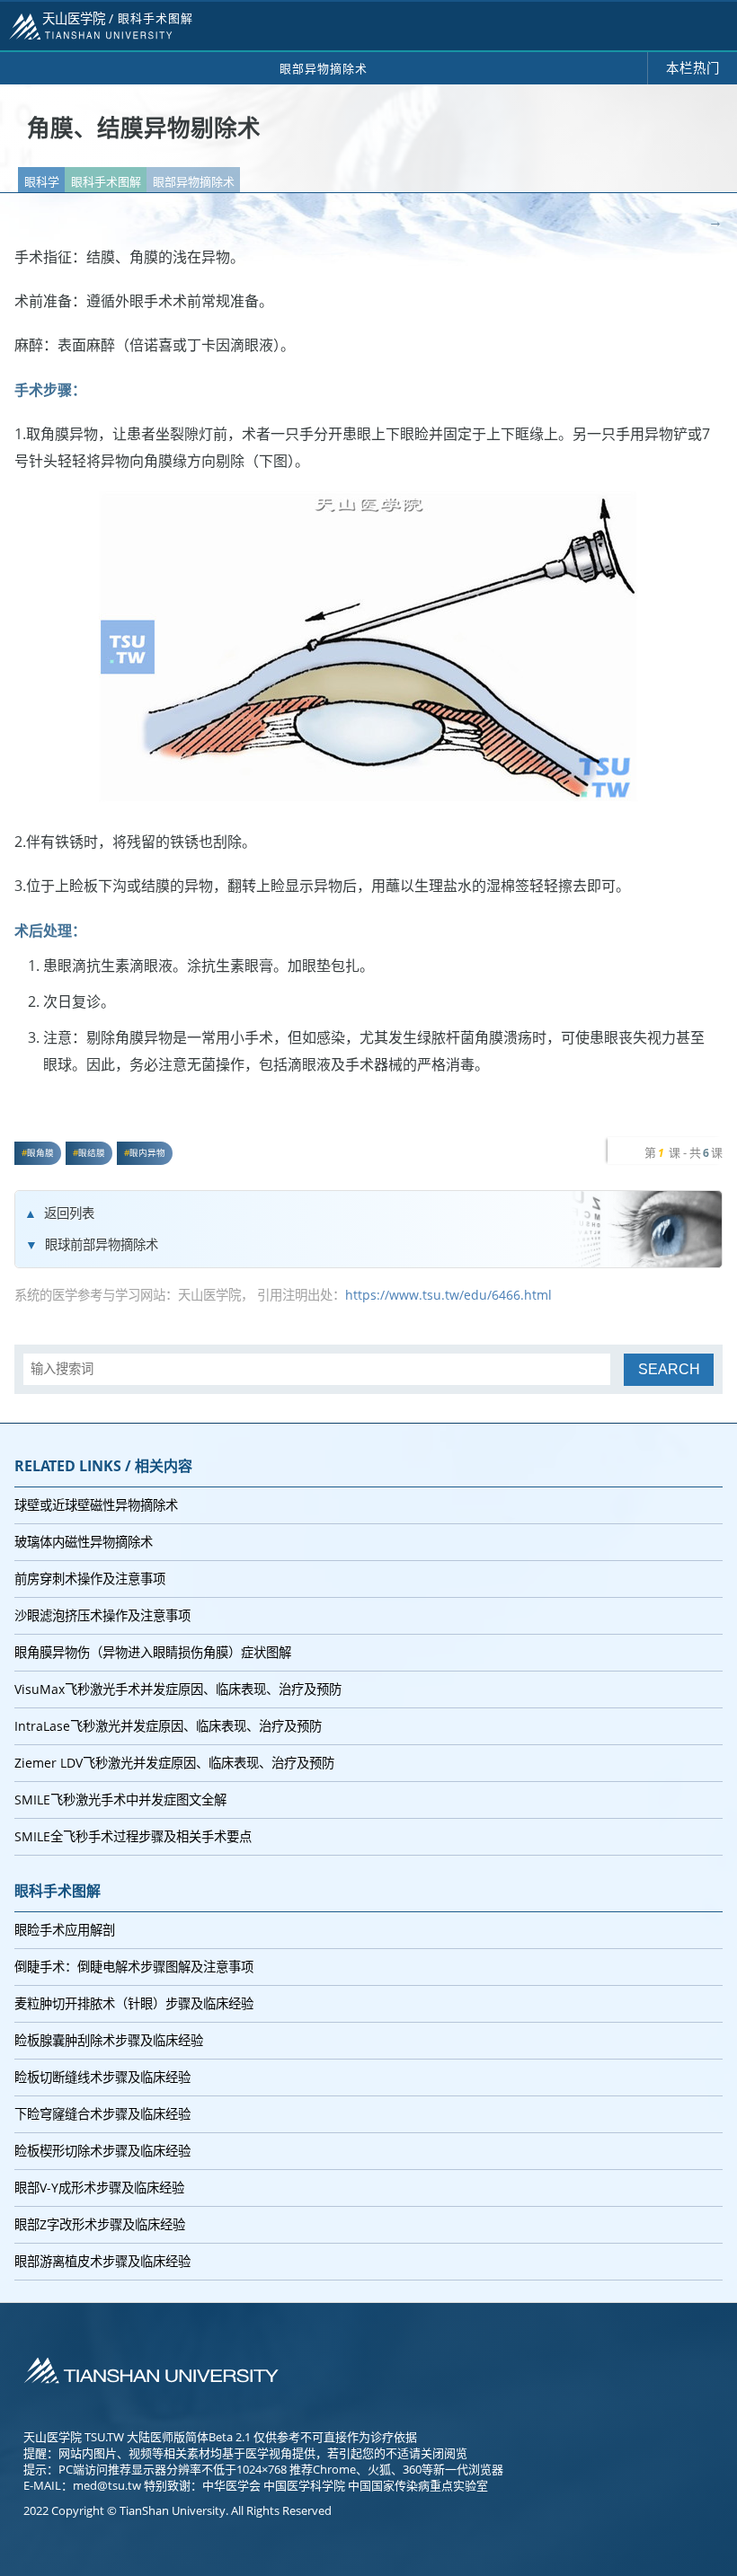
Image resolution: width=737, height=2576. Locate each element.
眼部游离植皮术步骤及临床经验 (102, 2261)
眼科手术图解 (106, 181)
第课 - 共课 (684, 1152)
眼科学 (42, 181)
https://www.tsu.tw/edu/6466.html (448, 1295)
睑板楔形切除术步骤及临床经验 (102, 2151)
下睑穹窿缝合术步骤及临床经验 (102, 2114)
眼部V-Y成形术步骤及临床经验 (99, 2188)
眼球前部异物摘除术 (102, 1244)
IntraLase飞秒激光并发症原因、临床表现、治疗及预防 (168, 1726)
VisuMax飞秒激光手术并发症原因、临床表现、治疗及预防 (178, 1689)
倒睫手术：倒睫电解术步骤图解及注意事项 (134, 1967)
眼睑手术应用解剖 (65, 1930)
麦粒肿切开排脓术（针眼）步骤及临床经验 (134, 2003)
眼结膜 (92, 1153)
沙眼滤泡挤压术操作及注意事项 (102, 1615)
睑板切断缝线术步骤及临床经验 (102, 2077)
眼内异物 (147, 1153)
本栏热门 (693, 68)
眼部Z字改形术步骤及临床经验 (100, 2224)
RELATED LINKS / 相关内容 (103, 1466)
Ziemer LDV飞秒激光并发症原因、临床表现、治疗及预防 (174, 1763)
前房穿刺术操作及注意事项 (90, 1579)
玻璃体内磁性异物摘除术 (84, 1542)
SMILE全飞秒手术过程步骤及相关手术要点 (133, 1836)
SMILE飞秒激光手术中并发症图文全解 (120, 1800)
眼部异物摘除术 (194, 181)
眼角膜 (40, 1153)
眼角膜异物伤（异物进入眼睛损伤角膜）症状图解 (153, 1652)
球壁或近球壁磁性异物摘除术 (96, 1505)
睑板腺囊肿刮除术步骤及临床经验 (109, 2040)
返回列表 (69, 1213)
